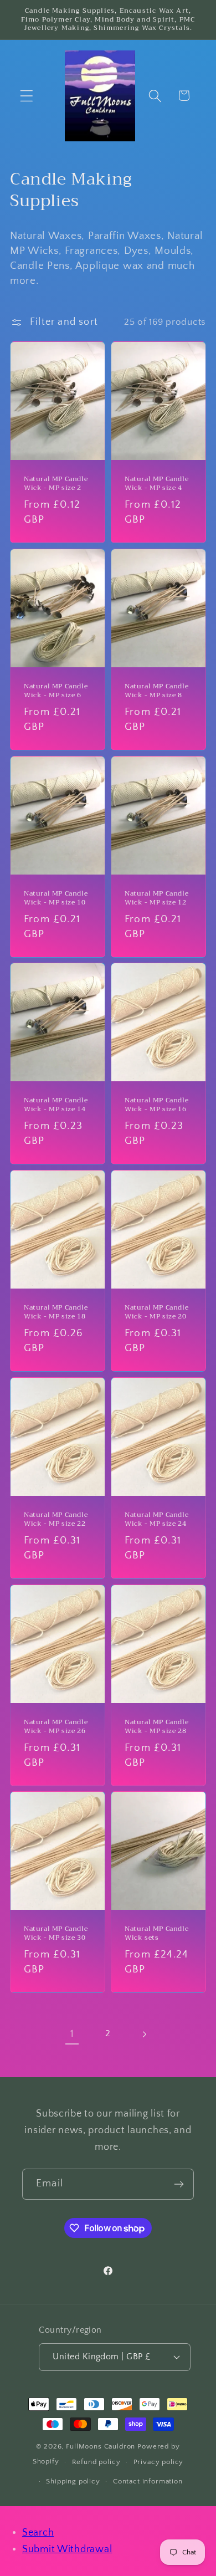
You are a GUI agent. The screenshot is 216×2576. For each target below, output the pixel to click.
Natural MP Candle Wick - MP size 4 (156, 484)
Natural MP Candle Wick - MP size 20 (156, 1312)
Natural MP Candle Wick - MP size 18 (56, 1312)
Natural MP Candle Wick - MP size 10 (56, 898)
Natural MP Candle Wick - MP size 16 (156, 1105)
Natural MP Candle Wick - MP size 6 (56, 691)
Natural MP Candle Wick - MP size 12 (156, 898)
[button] (27, 96)
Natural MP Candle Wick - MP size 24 (156, 1519)
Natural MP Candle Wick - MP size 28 (156, 1727)
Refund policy (96, 2462)
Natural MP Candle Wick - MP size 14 (56, 1105)
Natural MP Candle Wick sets (156, 1933)
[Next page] (144, 2034)
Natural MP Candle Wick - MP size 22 (56, 1519)
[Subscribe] (179, 2184)
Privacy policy (159, 2462)
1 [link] (72, 2034)
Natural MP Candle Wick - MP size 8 (156, 691)
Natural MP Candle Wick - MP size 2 (56, 484)
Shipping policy (73, 2481)
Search (38, 2533)
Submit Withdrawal (67, 2549)
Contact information (148, 2481)
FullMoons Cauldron (101, 2446)
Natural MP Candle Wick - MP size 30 (56, 1933)
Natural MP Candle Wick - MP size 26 (56, 1727)
